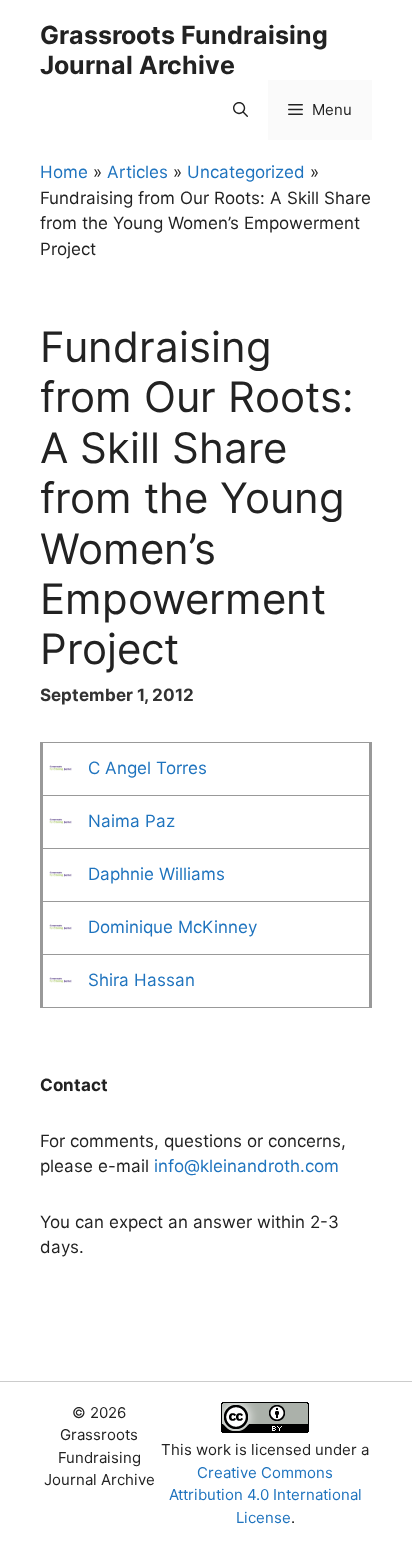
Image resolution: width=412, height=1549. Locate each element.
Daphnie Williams (156, 874)
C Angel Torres (147, 768)
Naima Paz (131, 821)
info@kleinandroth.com (246, 1166)
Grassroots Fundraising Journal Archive (184, 50)
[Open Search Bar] (240, 110)
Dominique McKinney (172, 927)
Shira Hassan (141, 980)
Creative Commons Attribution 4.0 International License (265, 1495)
